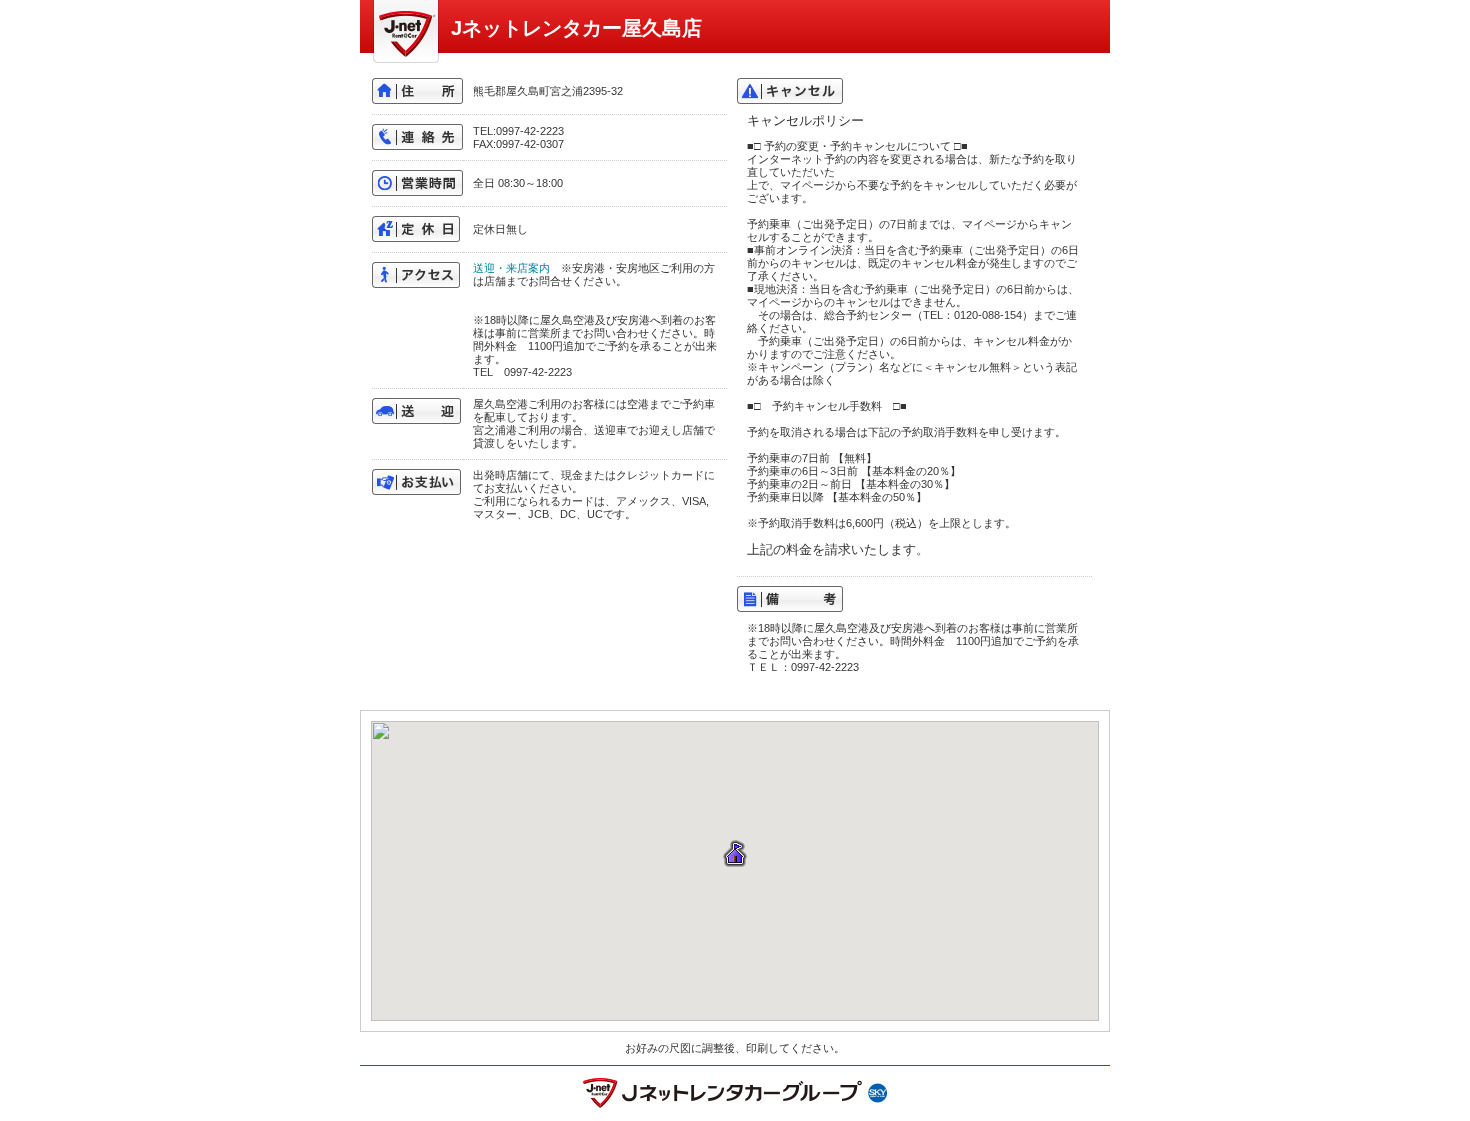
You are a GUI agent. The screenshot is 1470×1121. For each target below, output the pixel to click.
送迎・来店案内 (511, 268)
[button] (735, 855)
